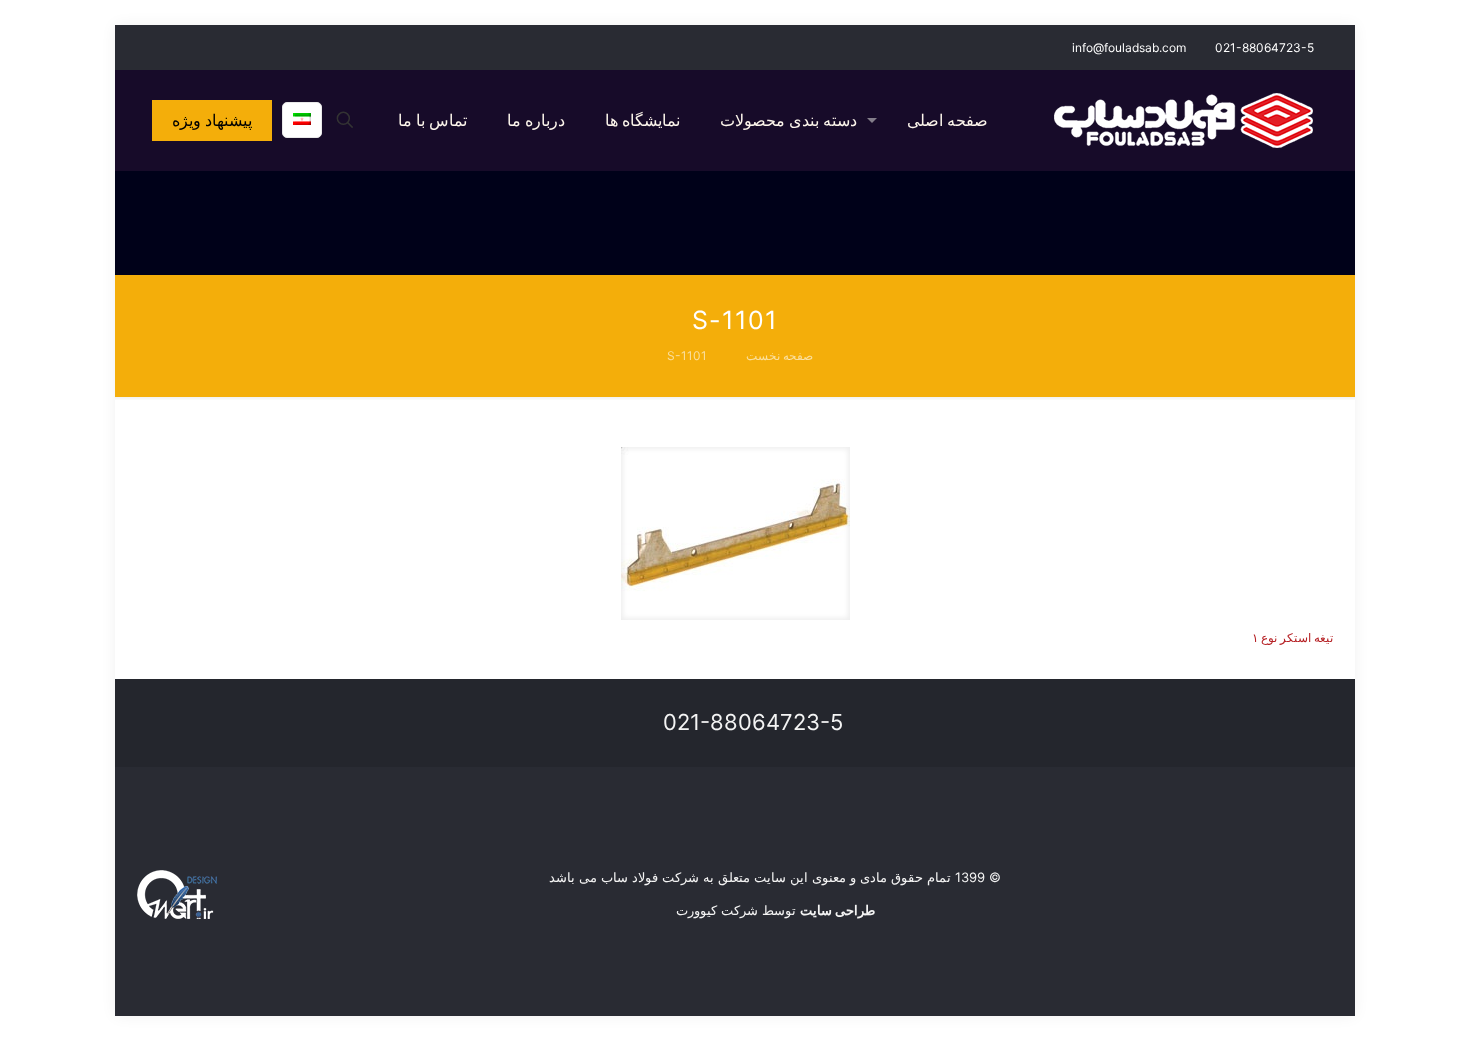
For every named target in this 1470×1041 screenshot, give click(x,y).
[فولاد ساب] (1183, 120)
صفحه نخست (779, 355)
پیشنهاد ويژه (212, 120)
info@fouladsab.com (1129, 47)
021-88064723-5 (1264, 47)
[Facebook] (201, 46)
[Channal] (147, 46)
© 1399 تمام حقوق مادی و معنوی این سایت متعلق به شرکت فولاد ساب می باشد (775, 877)
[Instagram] (174, 46)
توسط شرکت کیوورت (775, 910)
